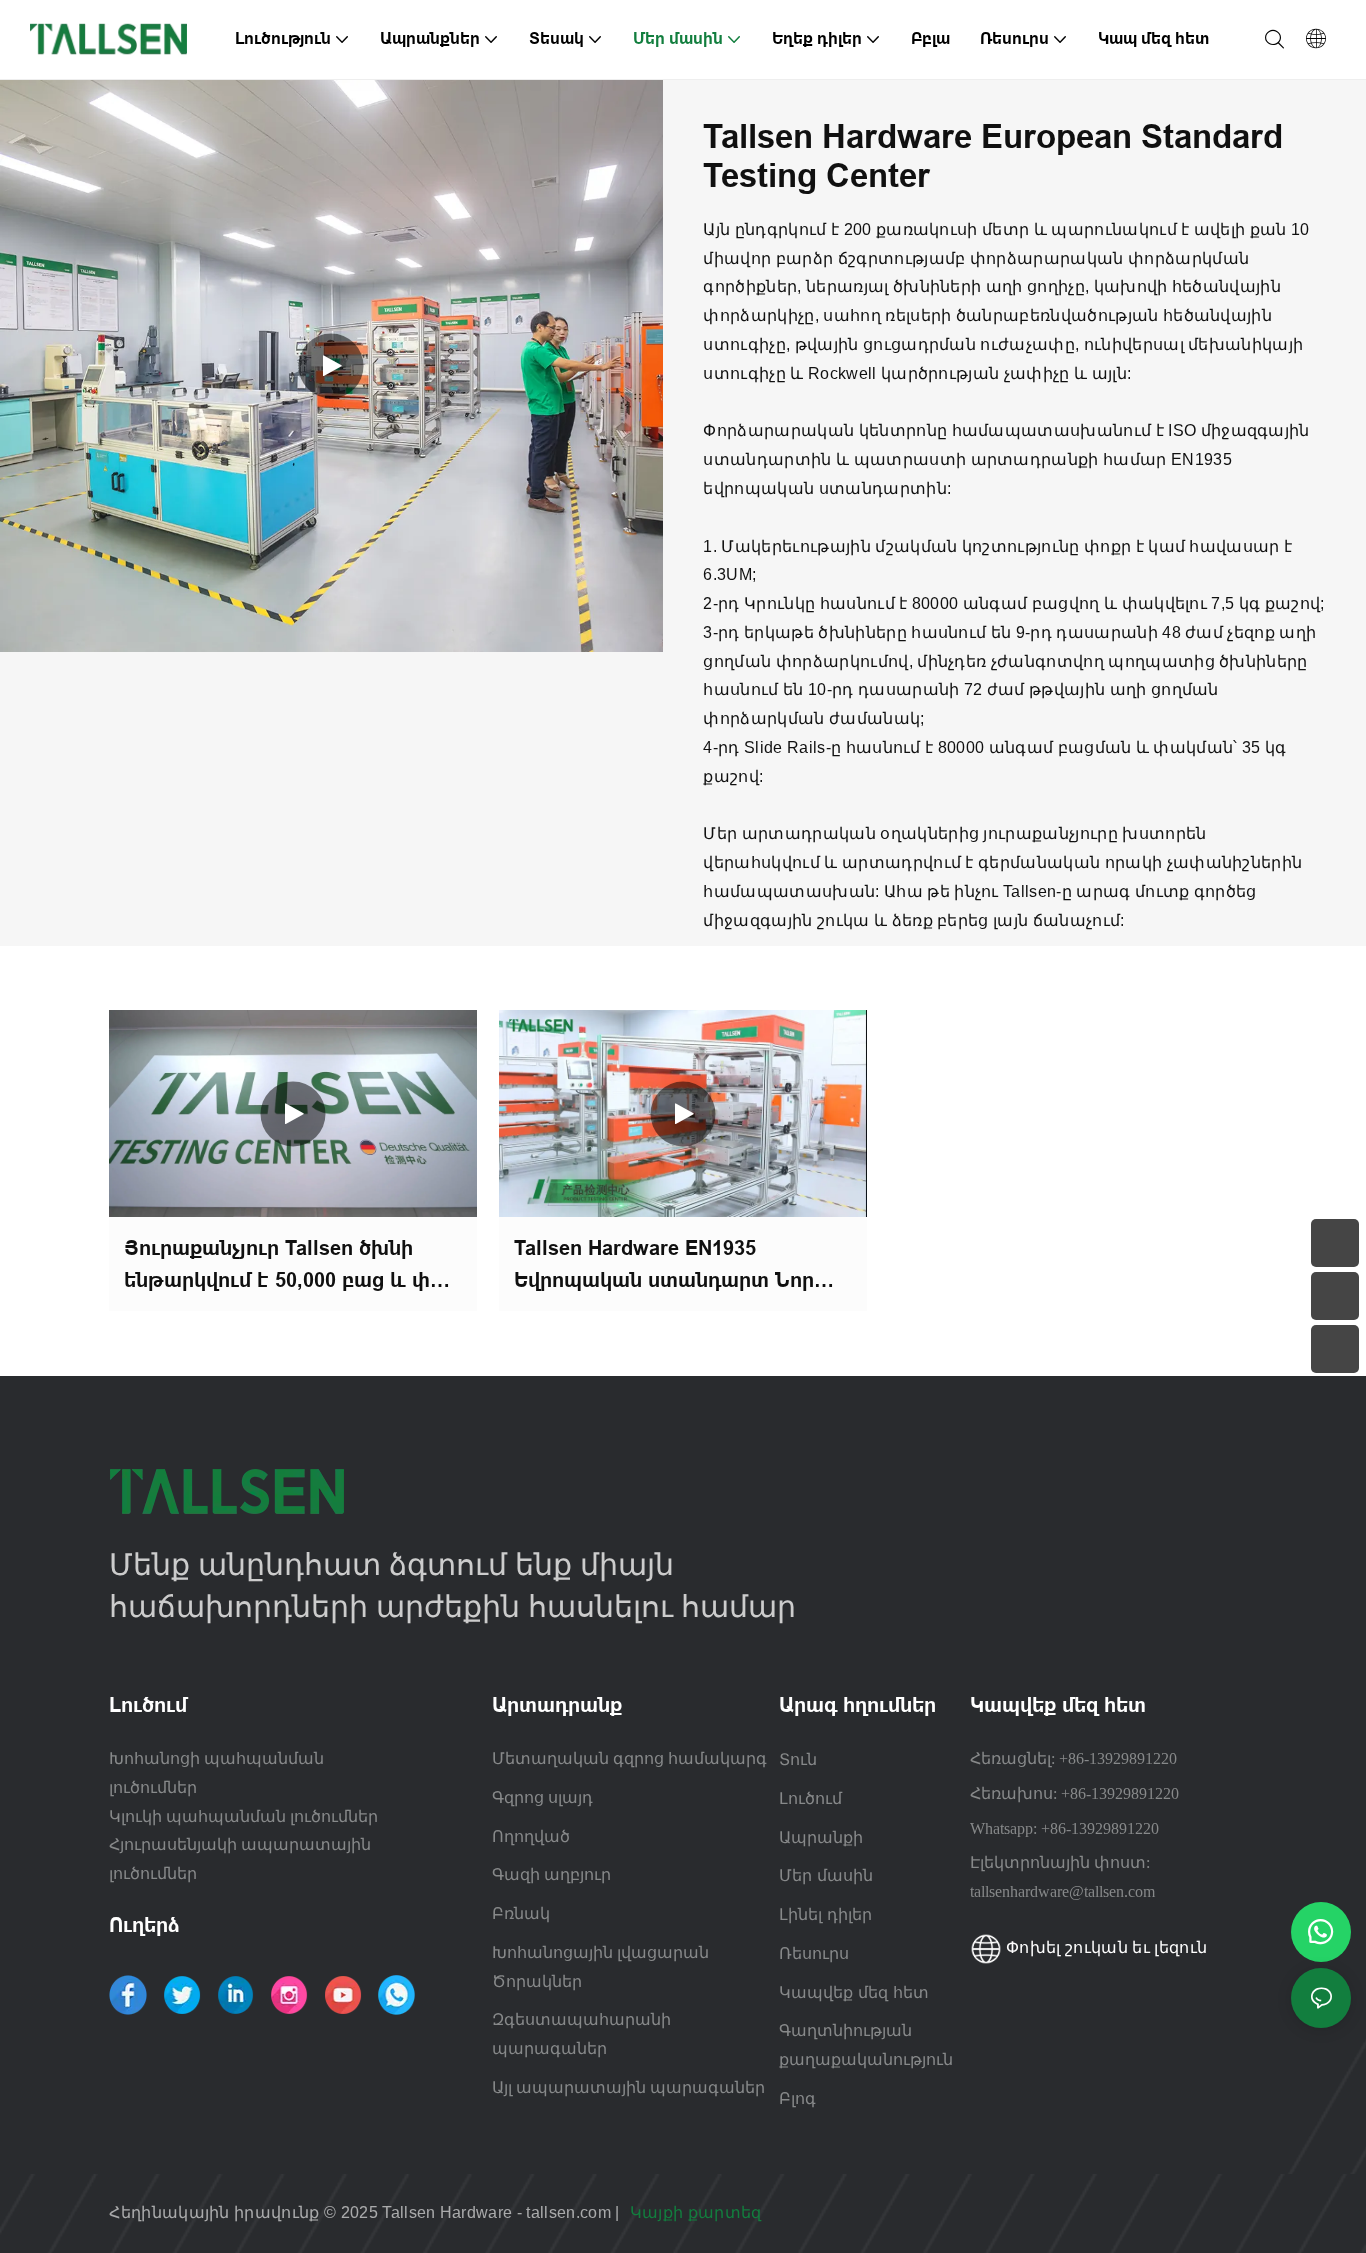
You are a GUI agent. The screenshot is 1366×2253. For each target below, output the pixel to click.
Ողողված (531, 1836)
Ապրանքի (821, 1837)
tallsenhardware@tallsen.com (1062, 1891)
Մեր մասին (826, 1875)
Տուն (798, 1759)
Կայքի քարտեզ (698, 2212)
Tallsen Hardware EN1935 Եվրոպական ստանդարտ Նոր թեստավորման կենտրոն (664, 1266)
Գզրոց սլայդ (542, 1797)
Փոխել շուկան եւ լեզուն (1104, 1947)
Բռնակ (521, 1913)
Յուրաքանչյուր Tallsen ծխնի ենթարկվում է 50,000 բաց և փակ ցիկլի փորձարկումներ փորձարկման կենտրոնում (292, 1266)
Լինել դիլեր (825, 1914)
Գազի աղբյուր (551, 1874)
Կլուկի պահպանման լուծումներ (243, 1816)
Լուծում (810, 1798)
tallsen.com (570, 2212)
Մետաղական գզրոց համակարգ (629, 1758)
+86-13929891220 (1118, 1758)
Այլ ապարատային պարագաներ (628, 2087)
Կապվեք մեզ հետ (854, 1992)
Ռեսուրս (816, 1953)
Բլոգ (797, 2098)
